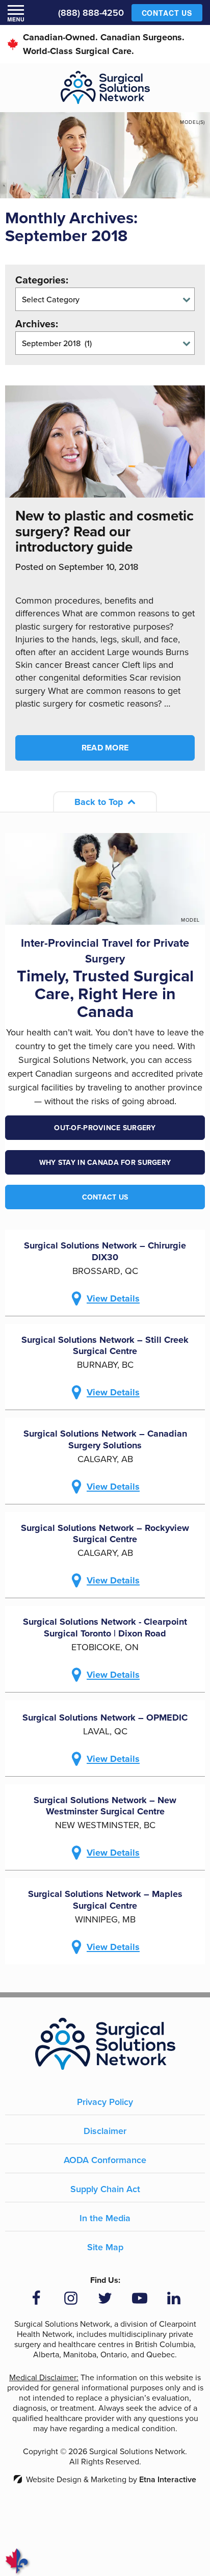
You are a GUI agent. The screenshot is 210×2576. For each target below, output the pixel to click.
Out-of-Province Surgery (105, 1128)
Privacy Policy (105, 2102)
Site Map (105, 2247)
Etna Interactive (168, 2479)
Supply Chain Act (105, 2189)
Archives (35, 324)
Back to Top (99, 802)
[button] (16, 13)
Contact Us (105, 1197)
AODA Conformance (105, 2160)
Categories (41, 280)
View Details (113, 1298)
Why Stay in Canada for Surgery (105, 1162)
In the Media (105, 2218)
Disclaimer (105, 2131)
